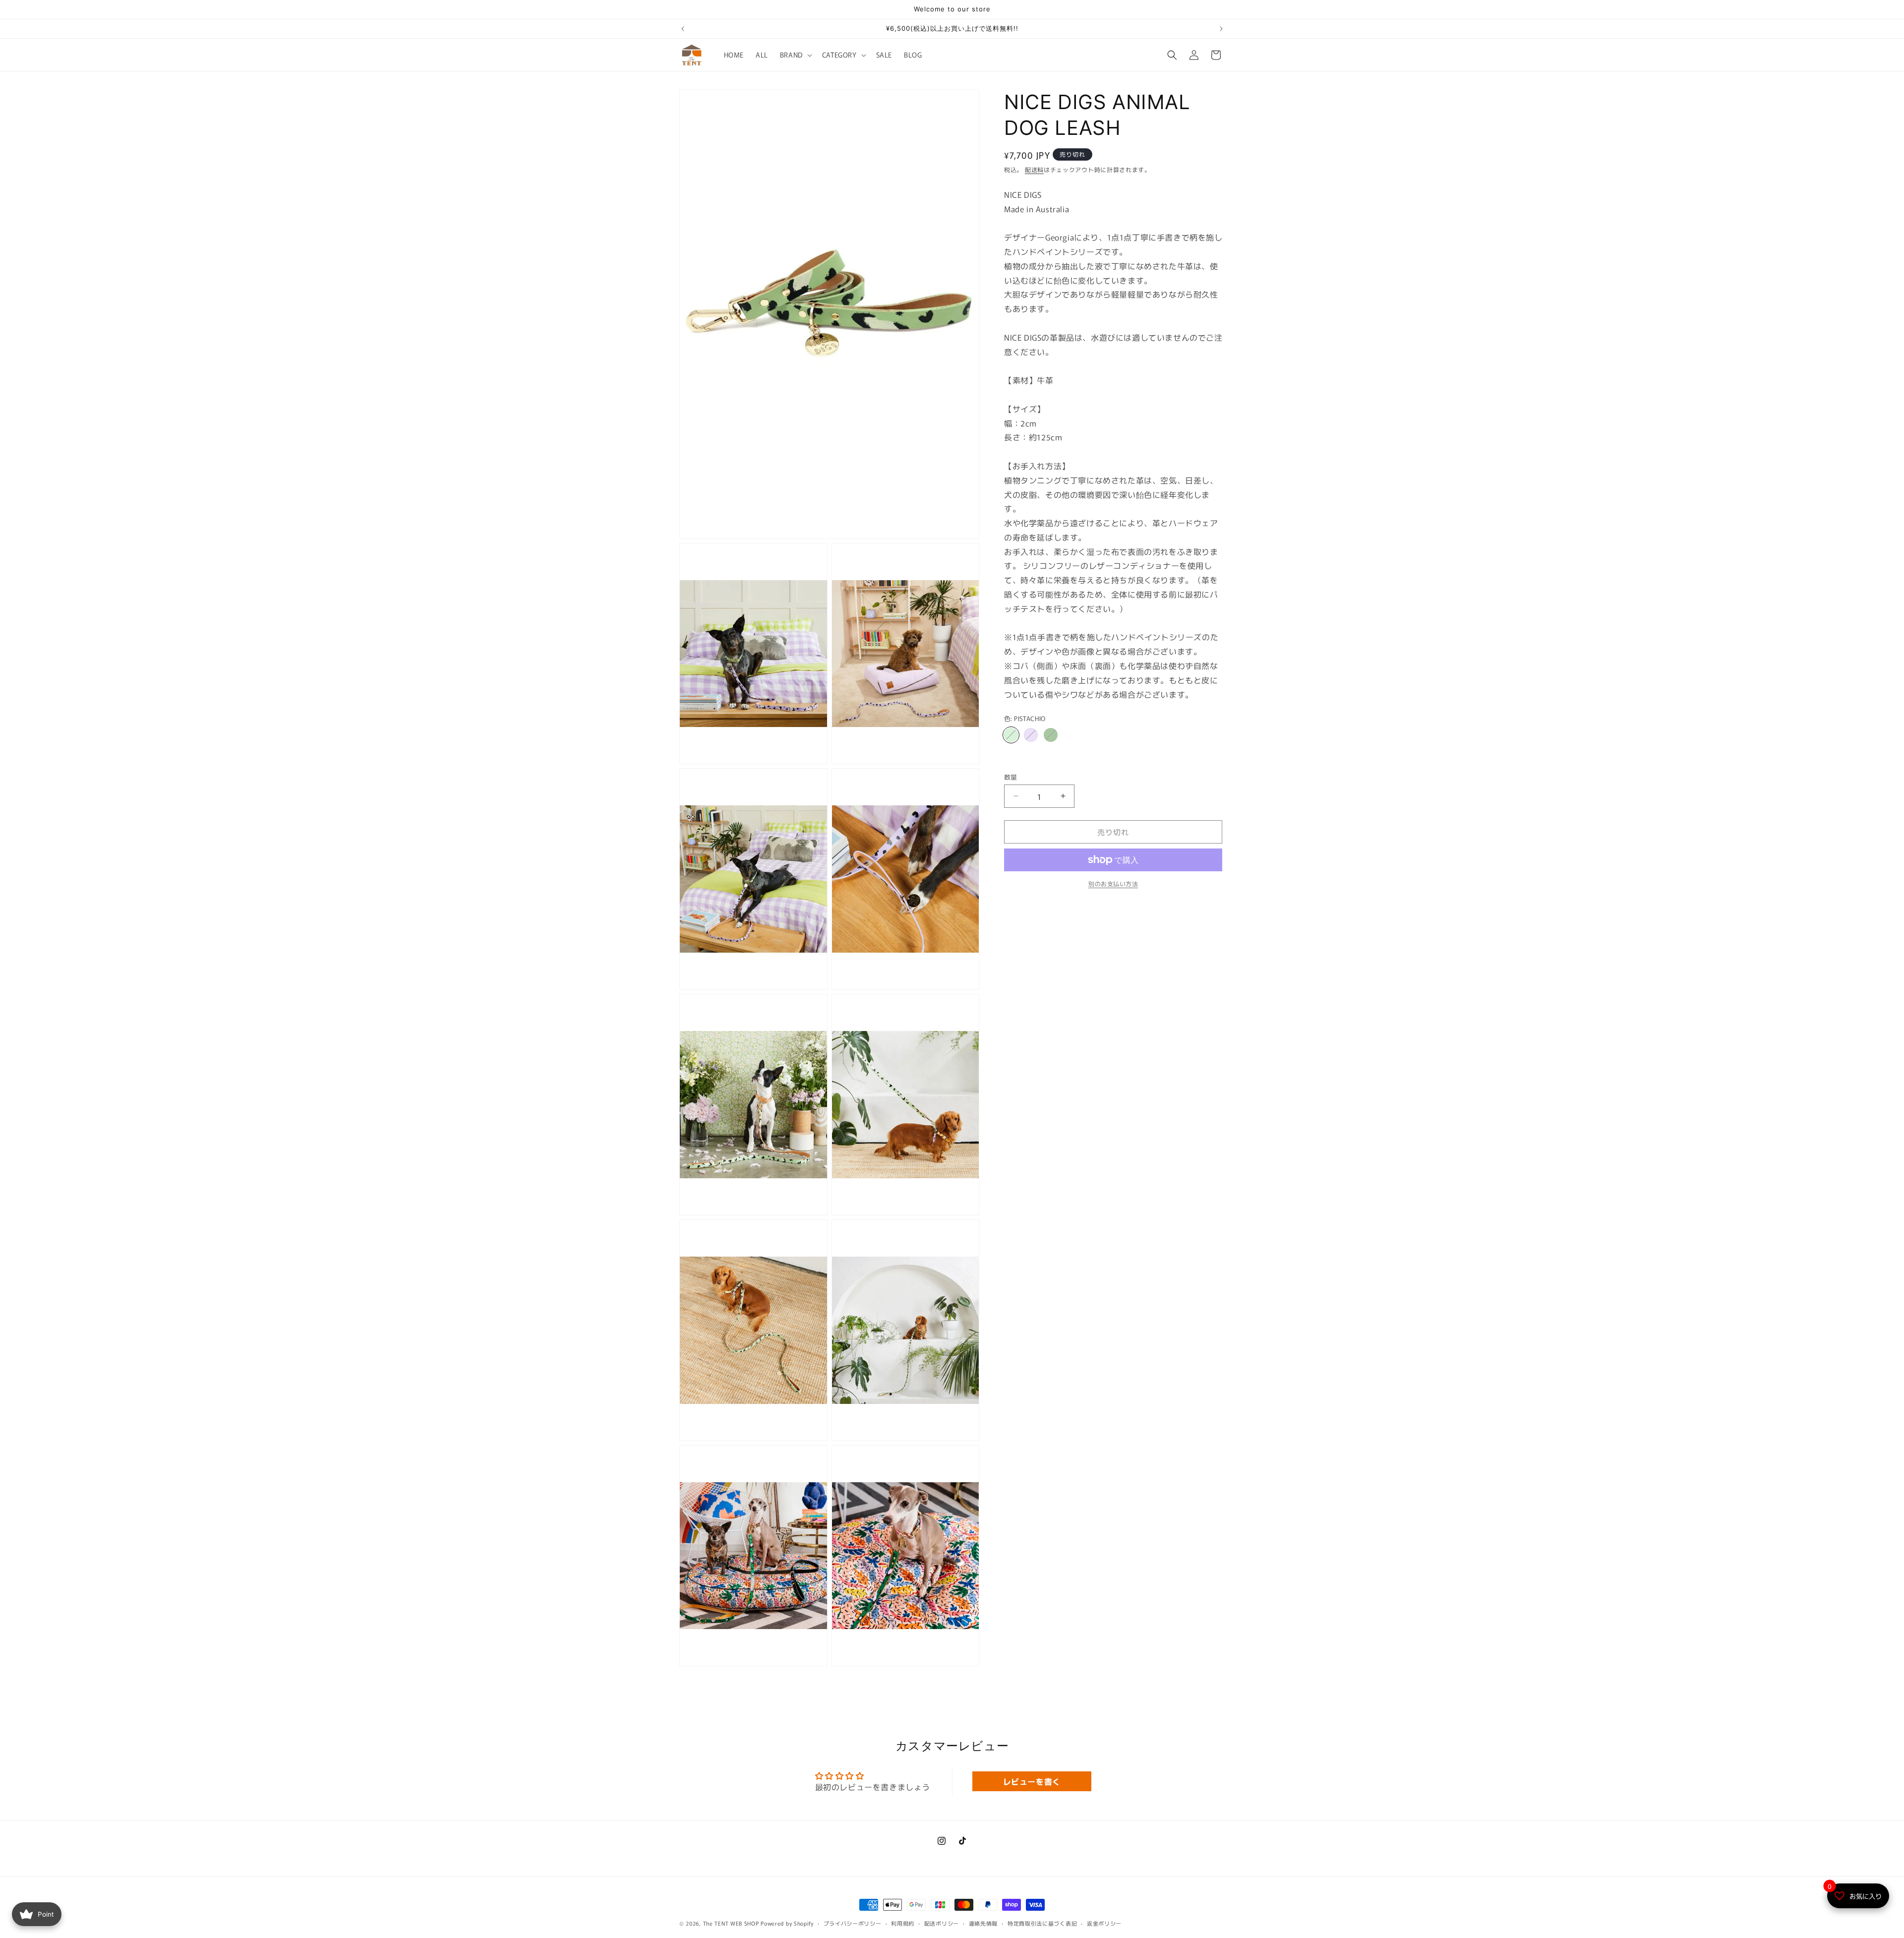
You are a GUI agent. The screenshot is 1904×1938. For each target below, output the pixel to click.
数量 (1011, 776)
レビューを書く (1032, 1781)
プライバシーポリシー (853, 1923)
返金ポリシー (1104, 1923)
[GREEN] (1051, 735)
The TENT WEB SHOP (731, 1923)
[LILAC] (1031, 735)
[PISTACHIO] (1011, 735)
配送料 (1034, 169)
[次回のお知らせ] (1221, 29)
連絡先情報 (983, 1923)
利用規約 (903, 1923)
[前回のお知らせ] (683, 29)
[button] (795, 55)
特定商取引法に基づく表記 (1042, 1923)
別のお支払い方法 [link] (1113, 883)
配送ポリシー (942, 1923)
